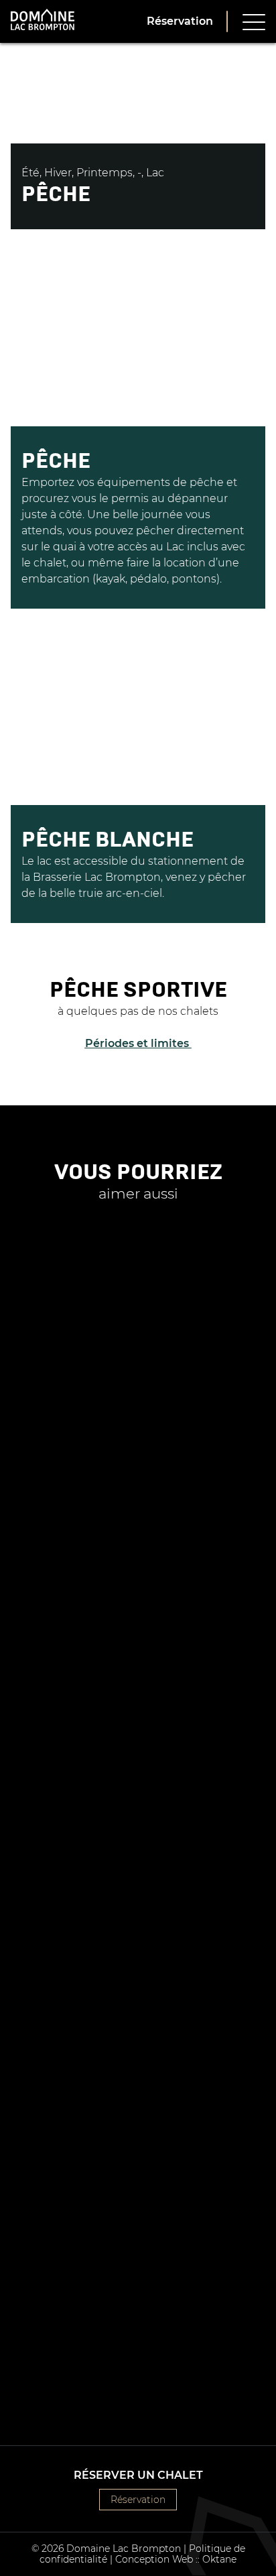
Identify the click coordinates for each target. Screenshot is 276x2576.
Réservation (180, 21)
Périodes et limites (138, 1043)
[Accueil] (43, 21)
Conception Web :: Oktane (176, 2559)
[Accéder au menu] (254, 21)
